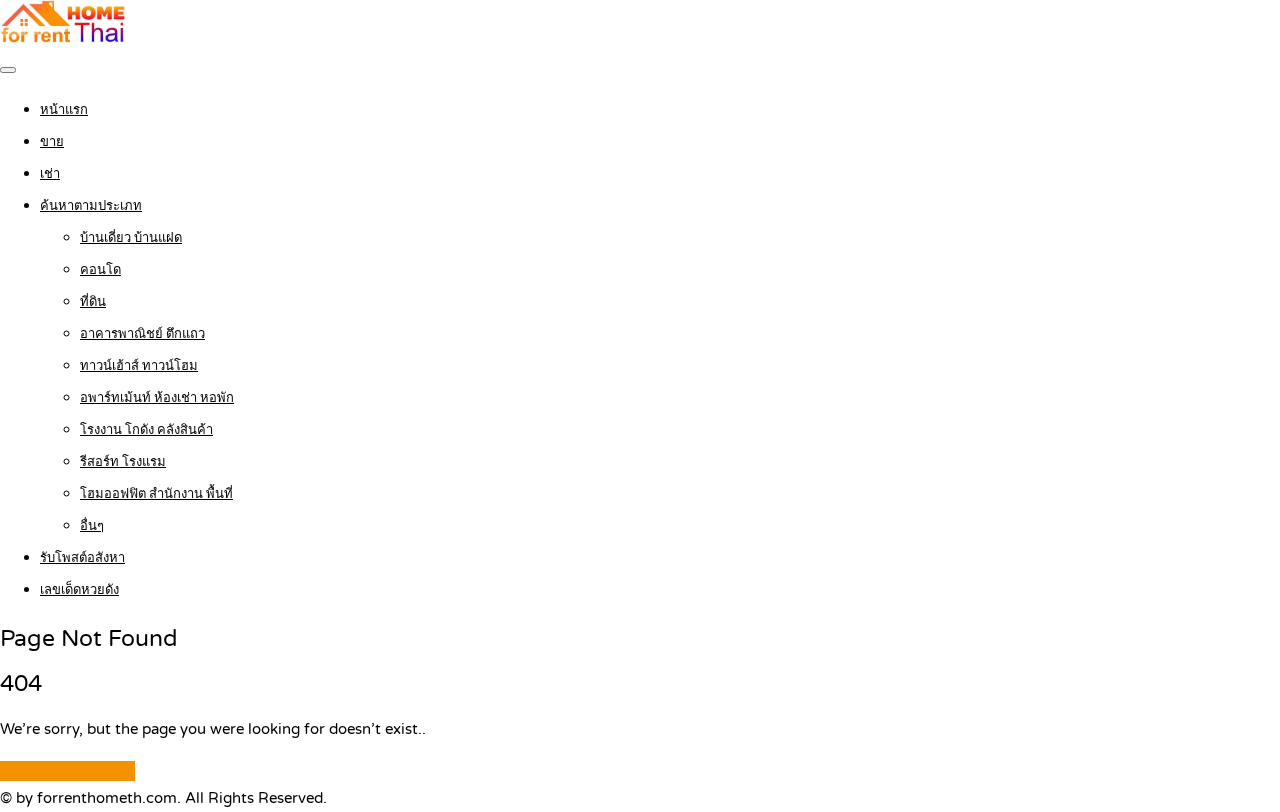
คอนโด (100, 270)
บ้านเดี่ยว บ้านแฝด (131, 238)
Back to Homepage (67, 771)
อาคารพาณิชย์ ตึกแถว (142, 334)
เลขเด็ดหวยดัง (79, 590)
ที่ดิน (93, 302)
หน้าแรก (64, 110)
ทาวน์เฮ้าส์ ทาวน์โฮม (139, 366)
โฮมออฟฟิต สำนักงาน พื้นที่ (156, 494)
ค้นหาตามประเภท (91, 206)
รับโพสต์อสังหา (82, 558)
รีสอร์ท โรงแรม (123, 462)
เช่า (50, 174)
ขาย (52, 142)
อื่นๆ (92, 526)
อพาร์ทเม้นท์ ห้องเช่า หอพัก (157, 398)
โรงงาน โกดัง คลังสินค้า (146, 430)
